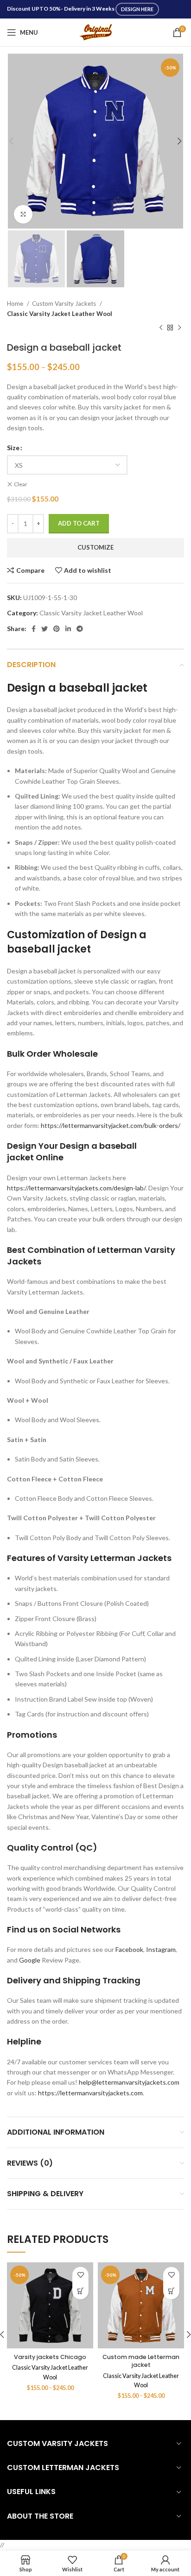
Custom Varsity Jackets (65, 303)
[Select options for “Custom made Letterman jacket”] (171, 2291)
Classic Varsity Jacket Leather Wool (60, 314)
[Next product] (179, 328)
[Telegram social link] (80, 629)
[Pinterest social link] (57, 629)
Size (13, 448)
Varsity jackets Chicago (50, 2357)
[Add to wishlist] (80, 2275)
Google (30, 1960)
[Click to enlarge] (23, 214)
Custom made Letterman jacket (141, 2361)
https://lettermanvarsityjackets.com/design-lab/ (76, 1188)
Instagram (161, 1949)
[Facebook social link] (34, 629)
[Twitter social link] (45, 629)
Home (16, 303)
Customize (95, 547)
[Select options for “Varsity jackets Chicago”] (80, 2291)
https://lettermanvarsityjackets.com (90, 2093)
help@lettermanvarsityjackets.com (129, 2082)
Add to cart (79, 523)
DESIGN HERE (137, 9)
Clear (21, 484)
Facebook (129, 1949)
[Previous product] (161, 328)
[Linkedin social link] (68, 629)
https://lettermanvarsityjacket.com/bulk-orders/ (111, 1125)
